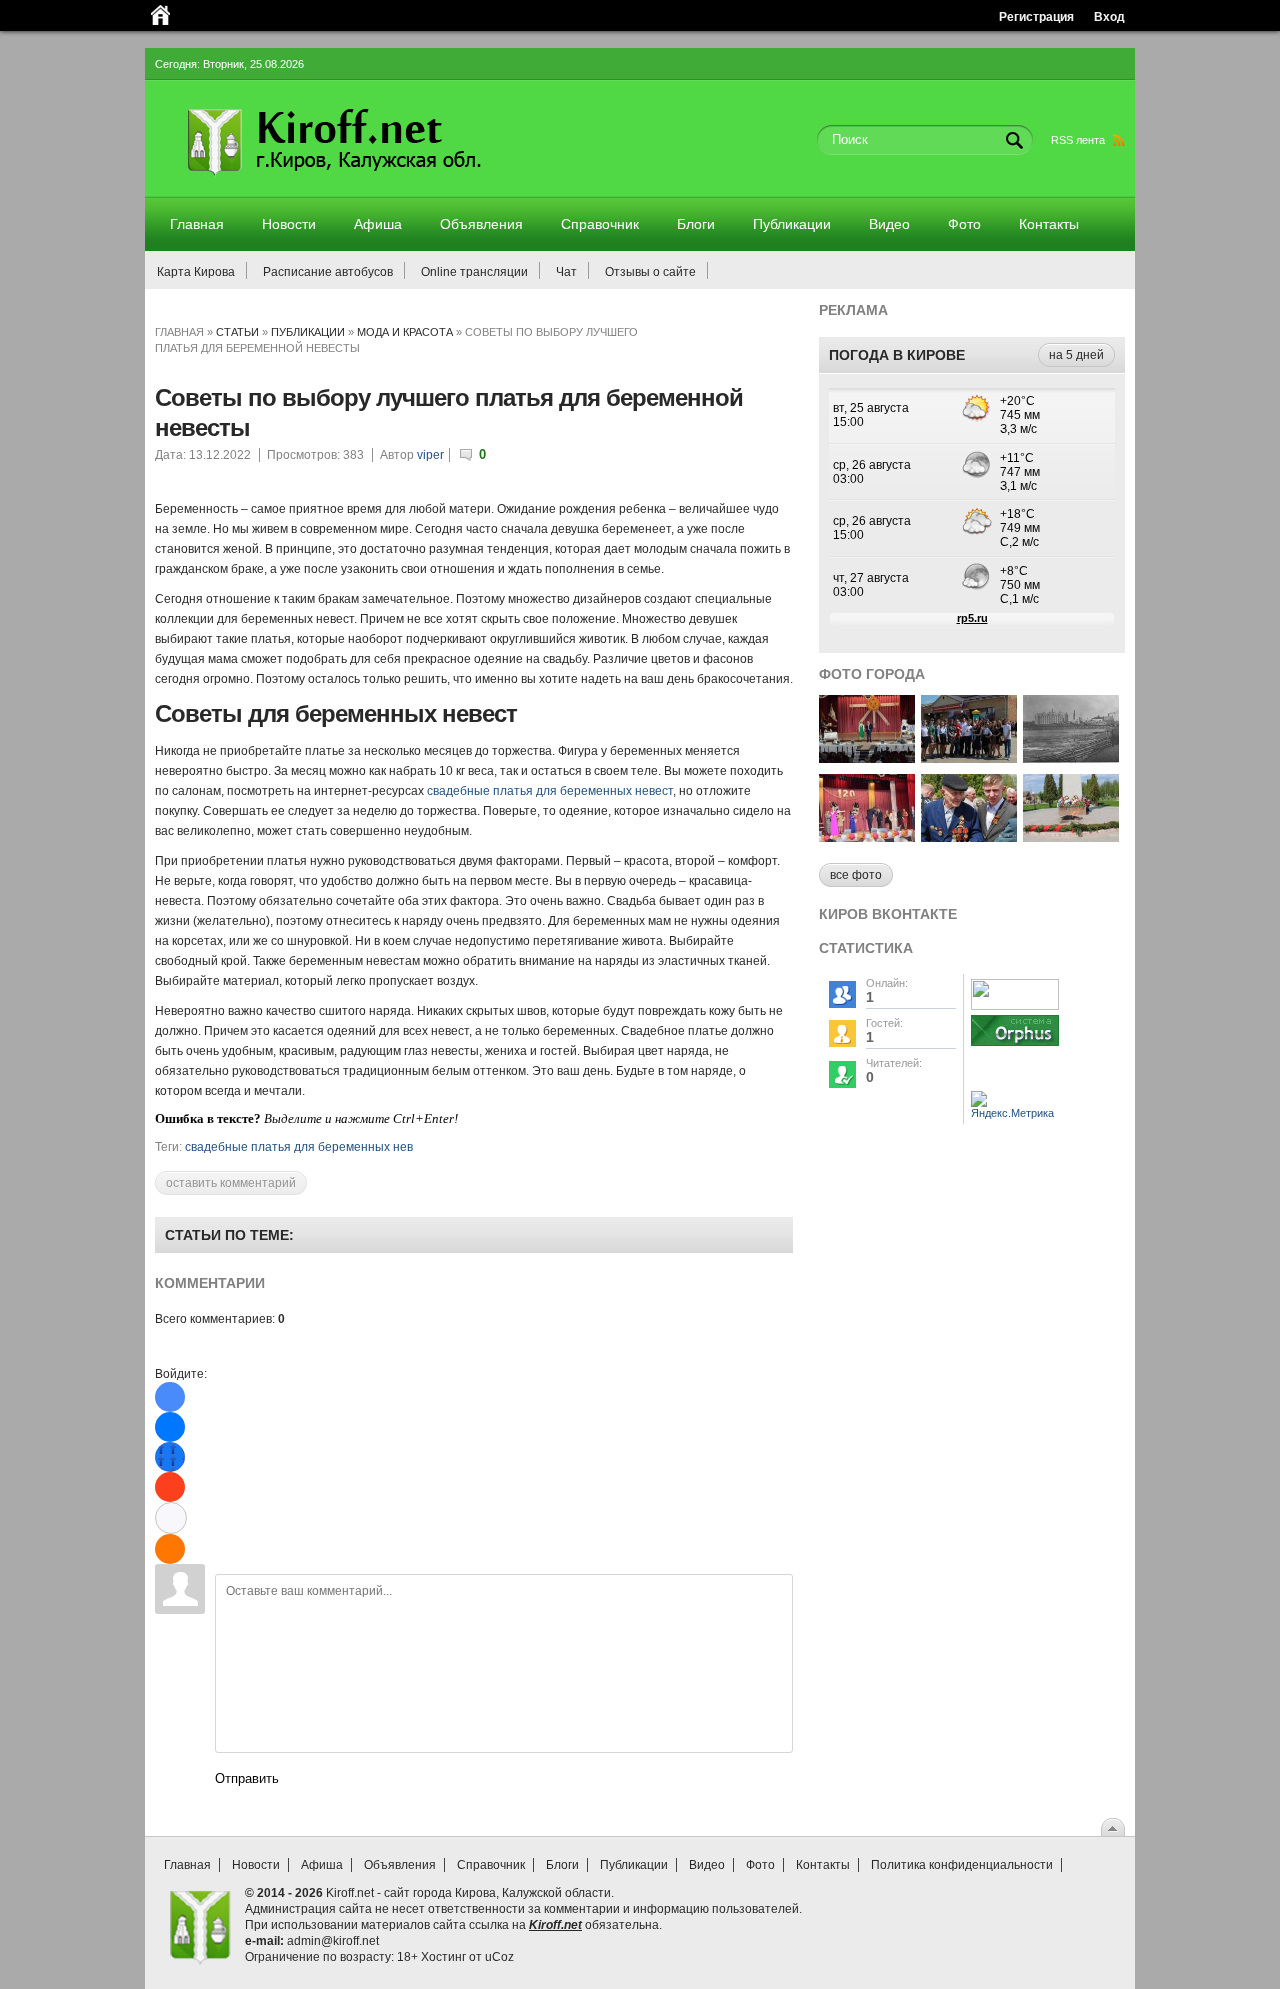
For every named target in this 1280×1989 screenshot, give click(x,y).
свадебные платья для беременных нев (299, 1147)
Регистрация (1036, 16)
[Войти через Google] (171, 1518)
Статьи (237, 332)
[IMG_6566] (969, 757)
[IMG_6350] (867, 836)
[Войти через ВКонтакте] (170, 1427)
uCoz (499, 1957)
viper (430, 455)
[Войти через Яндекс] (170, 1487)
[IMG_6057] (867, 757)
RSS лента (1078, 140)
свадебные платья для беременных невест (550, 791)
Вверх (1113, 1827)
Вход (1109, 16)
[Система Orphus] (1015, 1047)
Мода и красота (405, 332)
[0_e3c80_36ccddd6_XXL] (969, 836)
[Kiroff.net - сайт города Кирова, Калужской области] (387, 182)
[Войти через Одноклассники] (170, 1549)
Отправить (247, 1778)
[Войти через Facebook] (170, 1457)
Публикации (308, 332)
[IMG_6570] (1071, 836)
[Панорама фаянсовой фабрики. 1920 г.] (1071, 757)
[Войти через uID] (170, 1397)
